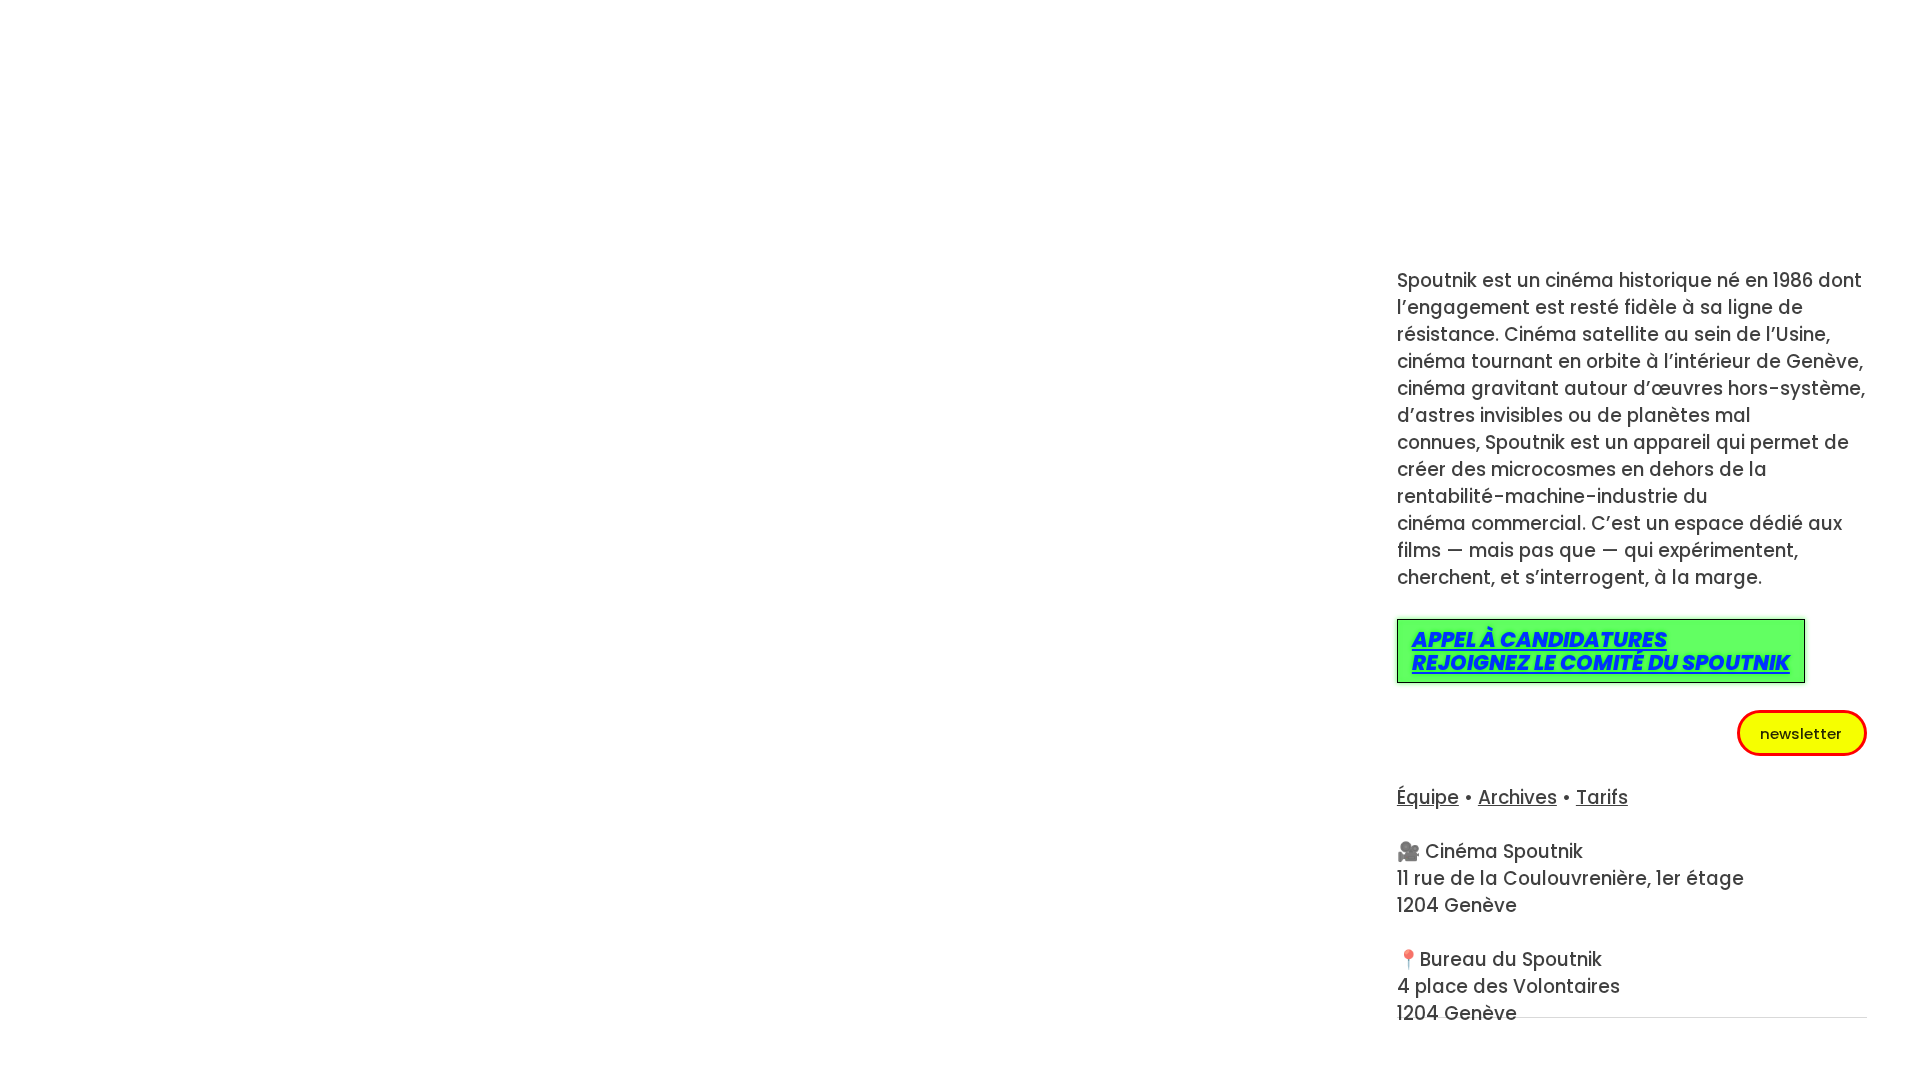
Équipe (1428, 797)
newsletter (1801, 733)
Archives (1517, 797)
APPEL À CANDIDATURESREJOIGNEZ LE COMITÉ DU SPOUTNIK (1601, 651)
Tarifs (1602, 797)
